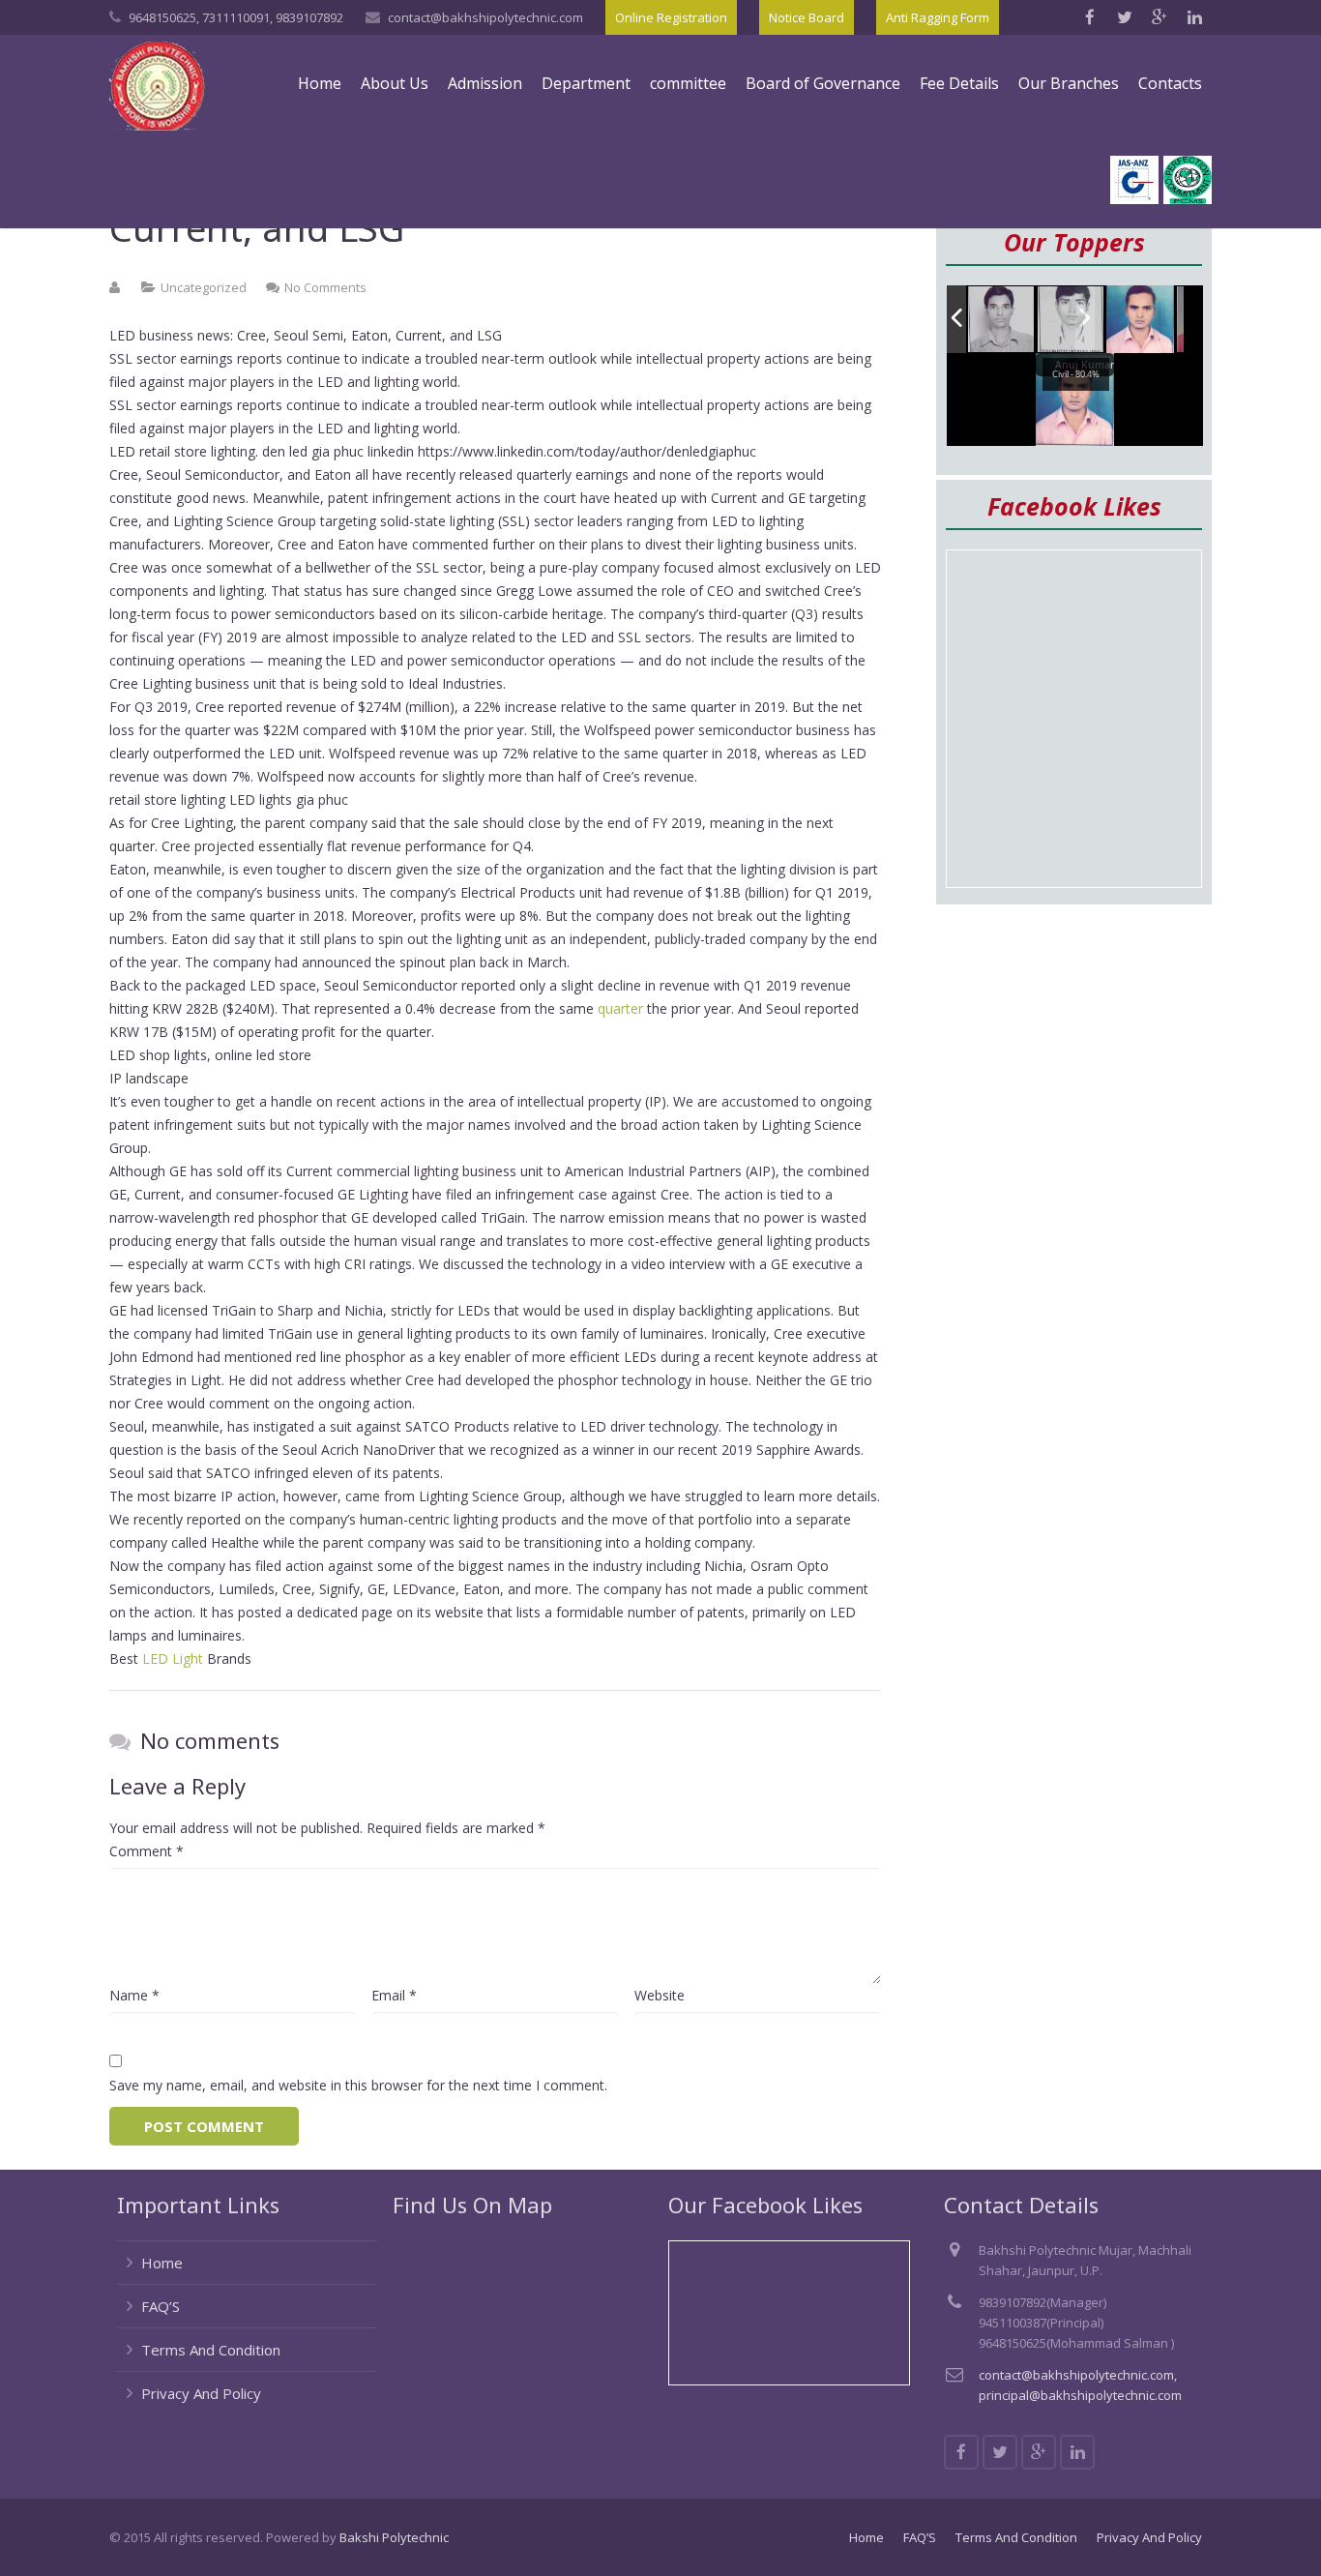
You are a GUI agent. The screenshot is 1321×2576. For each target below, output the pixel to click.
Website (660, 1995)
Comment (147, 1851)
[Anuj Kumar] (1140, 320)
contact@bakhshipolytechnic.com (485, 17)
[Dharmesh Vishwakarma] (1071, 320)
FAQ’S (161, 2306)
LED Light (173, 1658)
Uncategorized (204, 287)
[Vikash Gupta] (1002, 320)
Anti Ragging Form (938, 17)
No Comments (325, 287)
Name (134, 1995)
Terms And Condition (211, 2350)
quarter (620, 1008)
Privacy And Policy (201, 2393)
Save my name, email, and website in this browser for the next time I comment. (358, 2085)
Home (162, 2263)
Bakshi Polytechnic (394, 2537)
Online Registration (671, 17)
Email (394, 1995)
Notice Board (807, 17)
